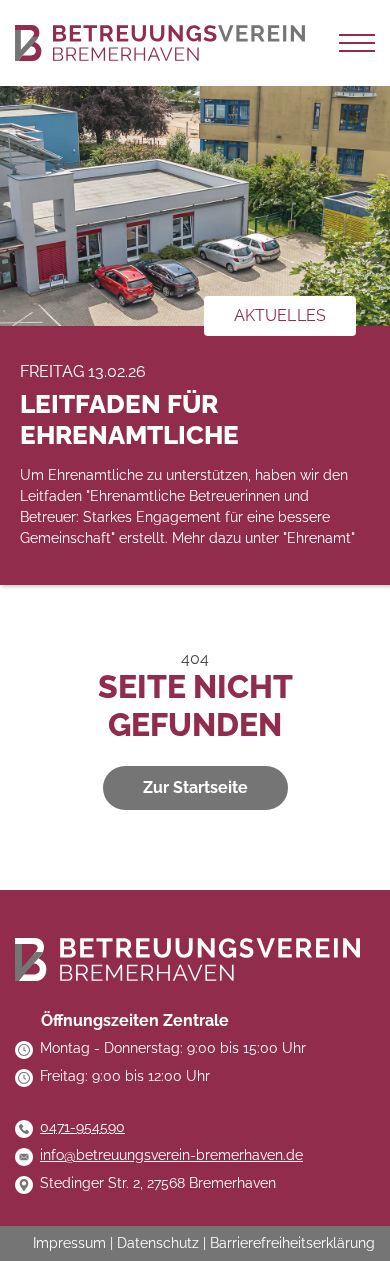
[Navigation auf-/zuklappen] (357, 43)
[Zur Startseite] (160, 43)
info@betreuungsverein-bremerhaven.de (171, 1155)
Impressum (69, 1243)
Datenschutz (158, 1243)
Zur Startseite (195, 787)
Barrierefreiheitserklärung (292, 1243)
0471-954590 (82, 1127)
